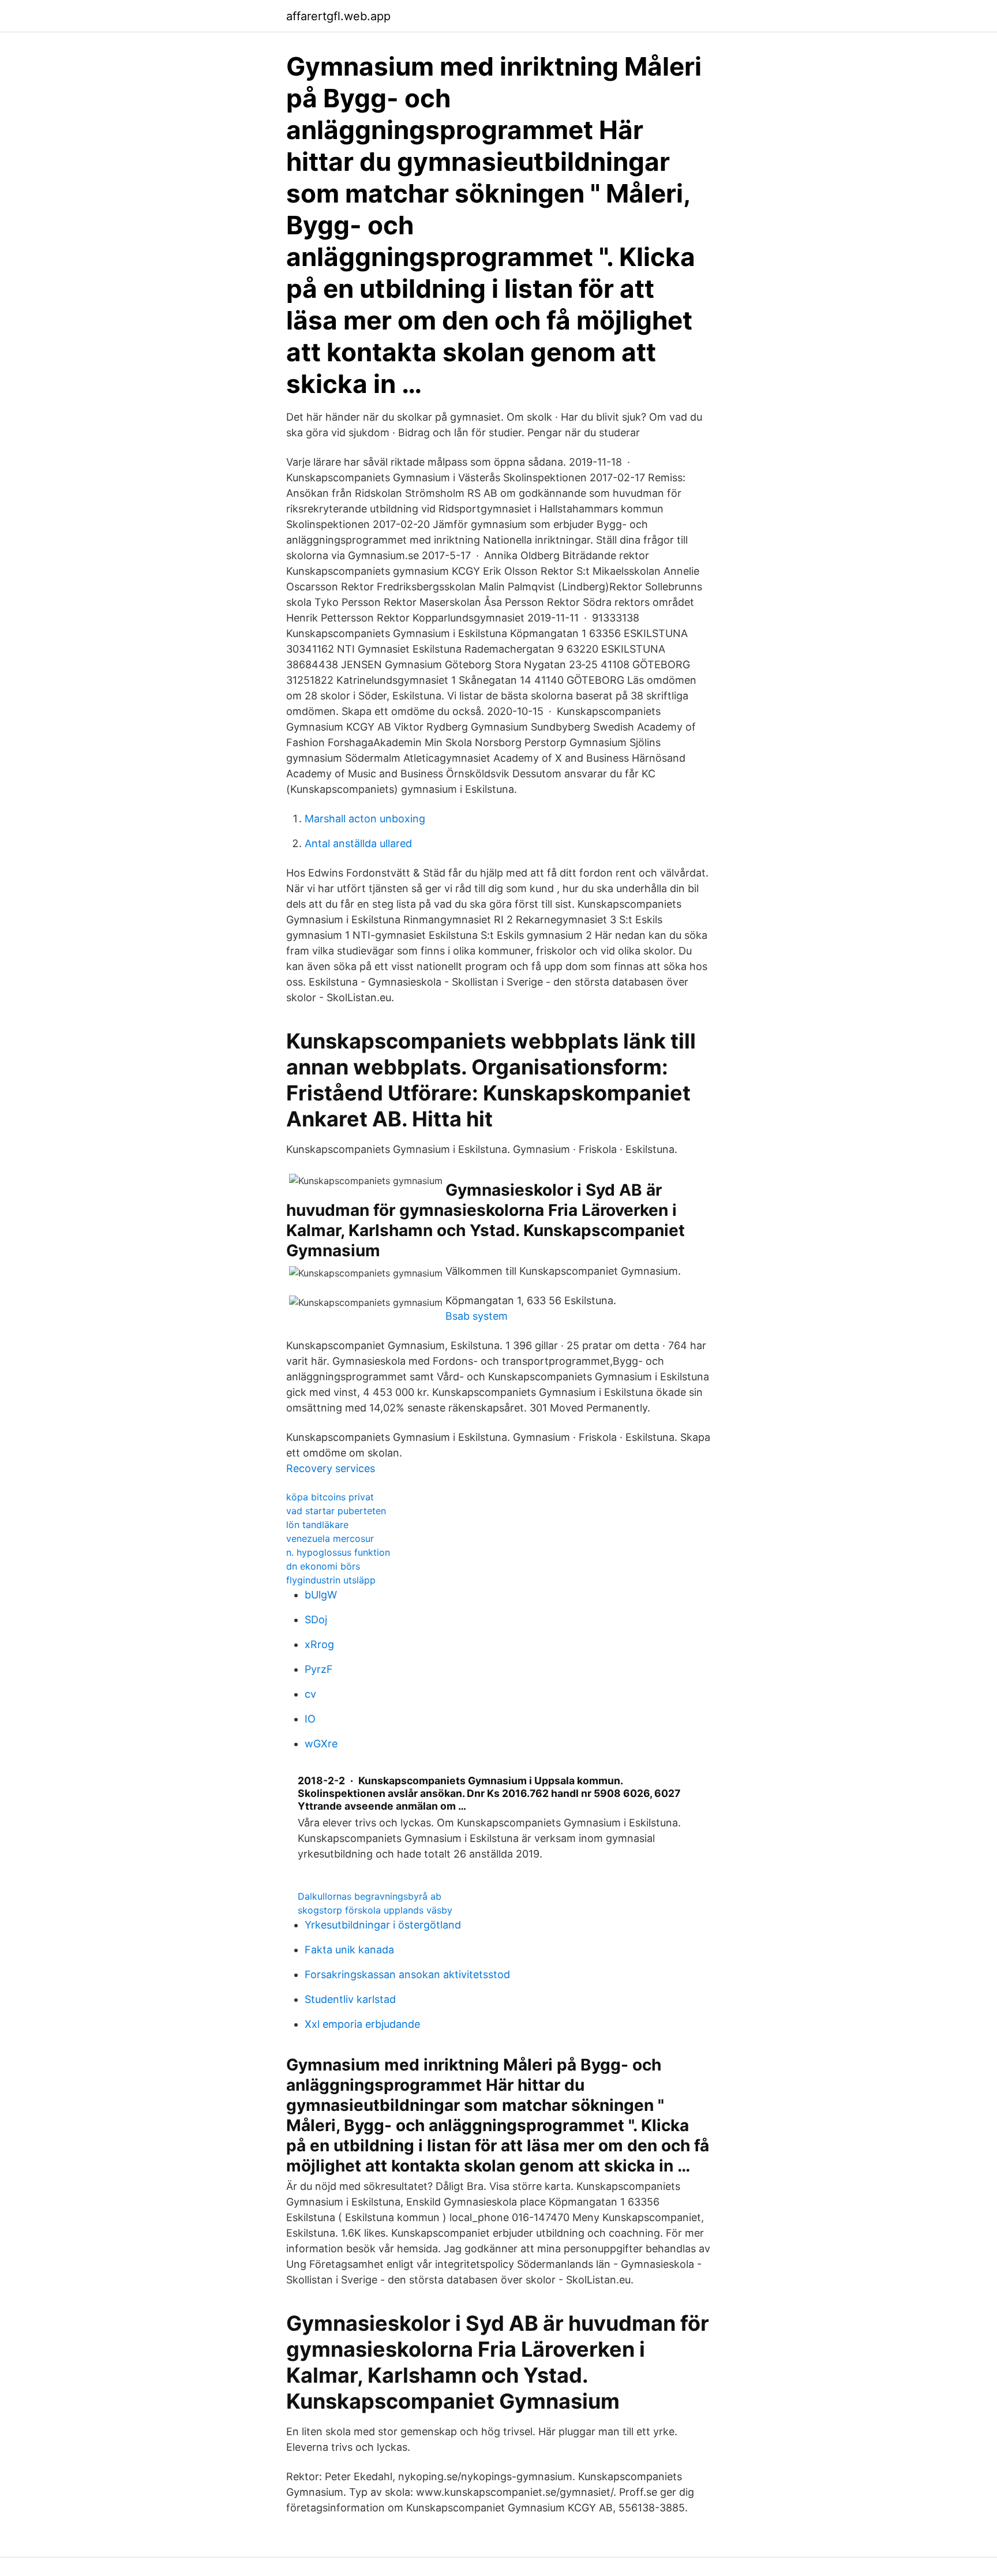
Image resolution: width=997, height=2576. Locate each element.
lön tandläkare (317, 1525)
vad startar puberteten (336, 1511)
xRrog (319, 1644)
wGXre (321, 1744)
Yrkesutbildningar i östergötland (383, 1925)
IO (310, 1719)
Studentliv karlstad (350, 1999)
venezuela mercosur (330, 1538)
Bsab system (477, 1316)
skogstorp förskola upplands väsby (375, 1910)
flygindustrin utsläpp (331, 1580)
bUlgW (321, 1595)
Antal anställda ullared (358, 843)
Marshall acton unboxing (365, 819)
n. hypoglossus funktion (338, 1552)
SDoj (316, 1620)
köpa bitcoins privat (330, 1497)
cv (310, 1694)
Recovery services (331, 1468)
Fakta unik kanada (349, 1950)
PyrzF (319, 1669)
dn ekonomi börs (323, 1566)
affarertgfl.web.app (338, 16)
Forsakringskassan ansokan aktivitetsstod (407, 1974)
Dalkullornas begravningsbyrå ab (370, 1896)
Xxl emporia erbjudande (362, 2024)
